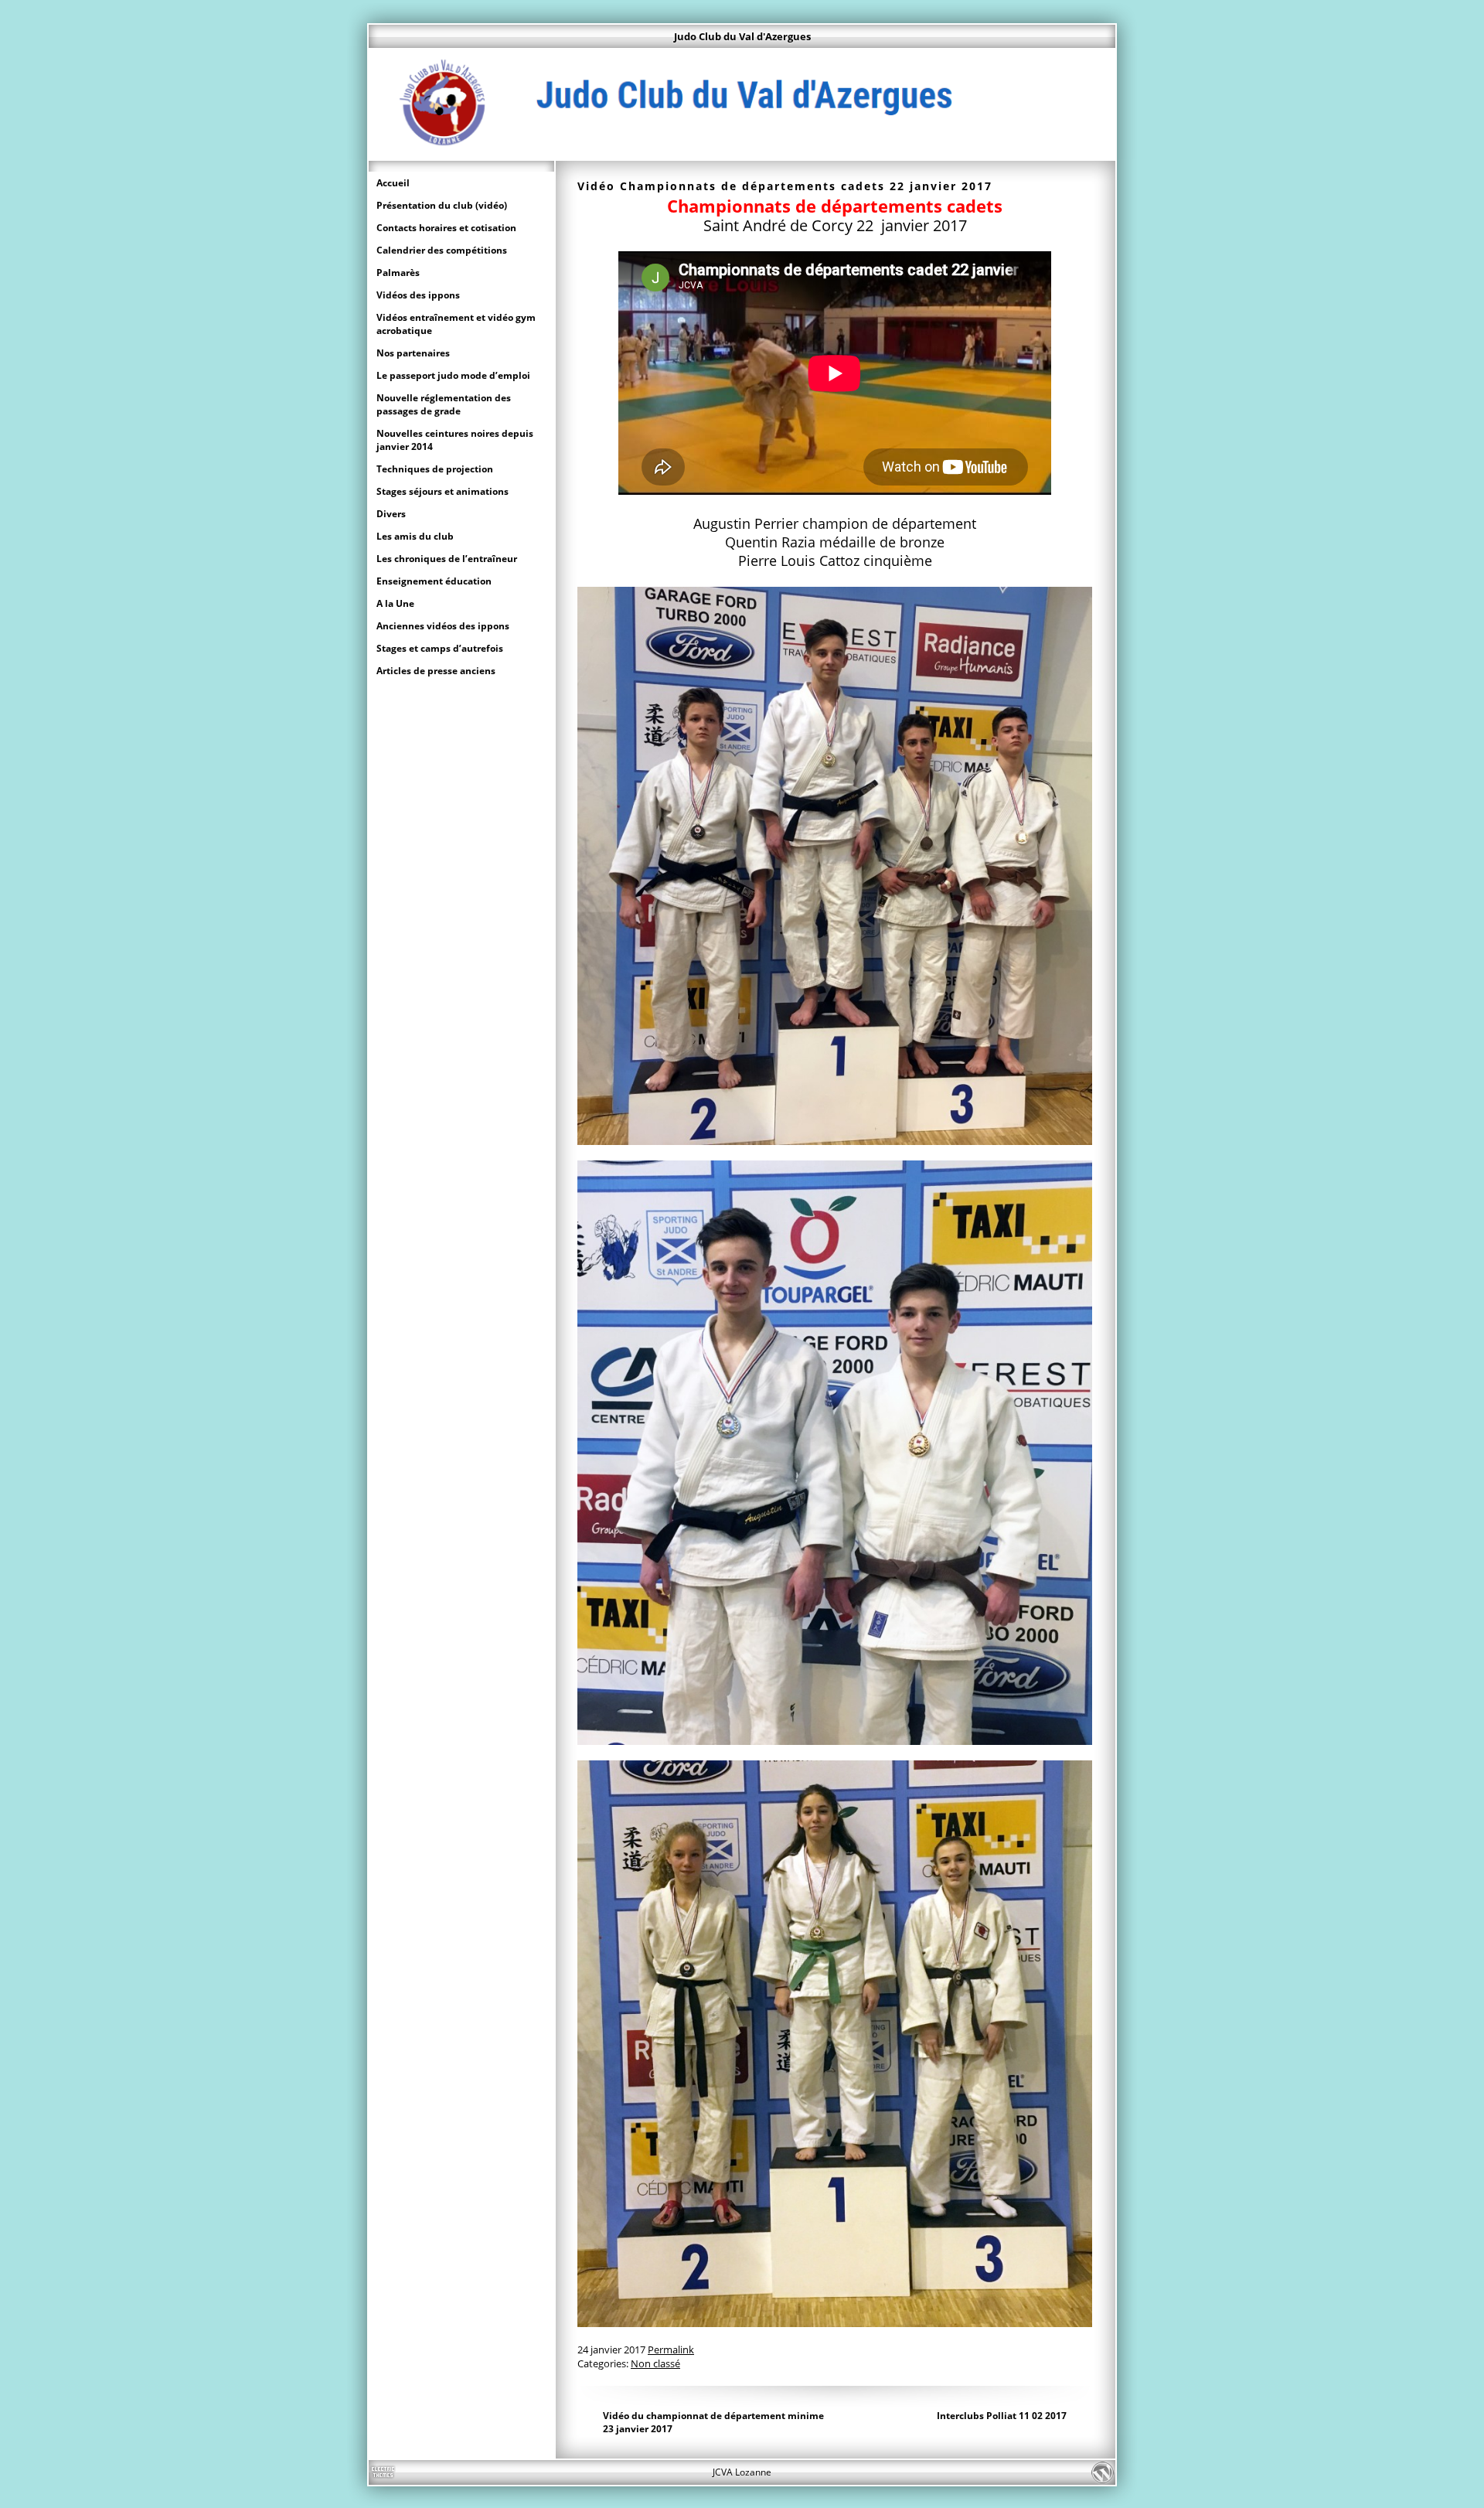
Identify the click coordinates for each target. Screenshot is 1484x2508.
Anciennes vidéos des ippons (443, 626)
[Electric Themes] (382, 2472)
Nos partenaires (413, 353)
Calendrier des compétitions (442, 250)
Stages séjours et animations (442, 491)
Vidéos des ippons (418, 295)
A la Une (395, 603)
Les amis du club (415, 536)
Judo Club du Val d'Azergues (742, 36)
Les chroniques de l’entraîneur (447, 559)
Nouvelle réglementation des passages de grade (444, 404)
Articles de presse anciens (436, 671)
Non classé (655, 2363)
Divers (391, 514)
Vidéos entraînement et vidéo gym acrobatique (456, 324)
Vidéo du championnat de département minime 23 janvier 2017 (713, 2422)
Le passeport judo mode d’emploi (453, 375)
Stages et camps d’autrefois (440, 648)
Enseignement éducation (434, 581)
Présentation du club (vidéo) (442, 205)
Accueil (393, 183)
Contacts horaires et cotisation (446, 228)
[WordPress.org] (1102, 2472)
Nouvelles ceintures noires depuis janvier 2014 (455, 440)
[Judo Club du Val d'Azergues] (742, 153)
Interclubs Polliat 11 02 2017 (1002, 2416)
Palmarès (398, 273)
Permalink (671, 2350)
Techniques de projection (435, 469)
